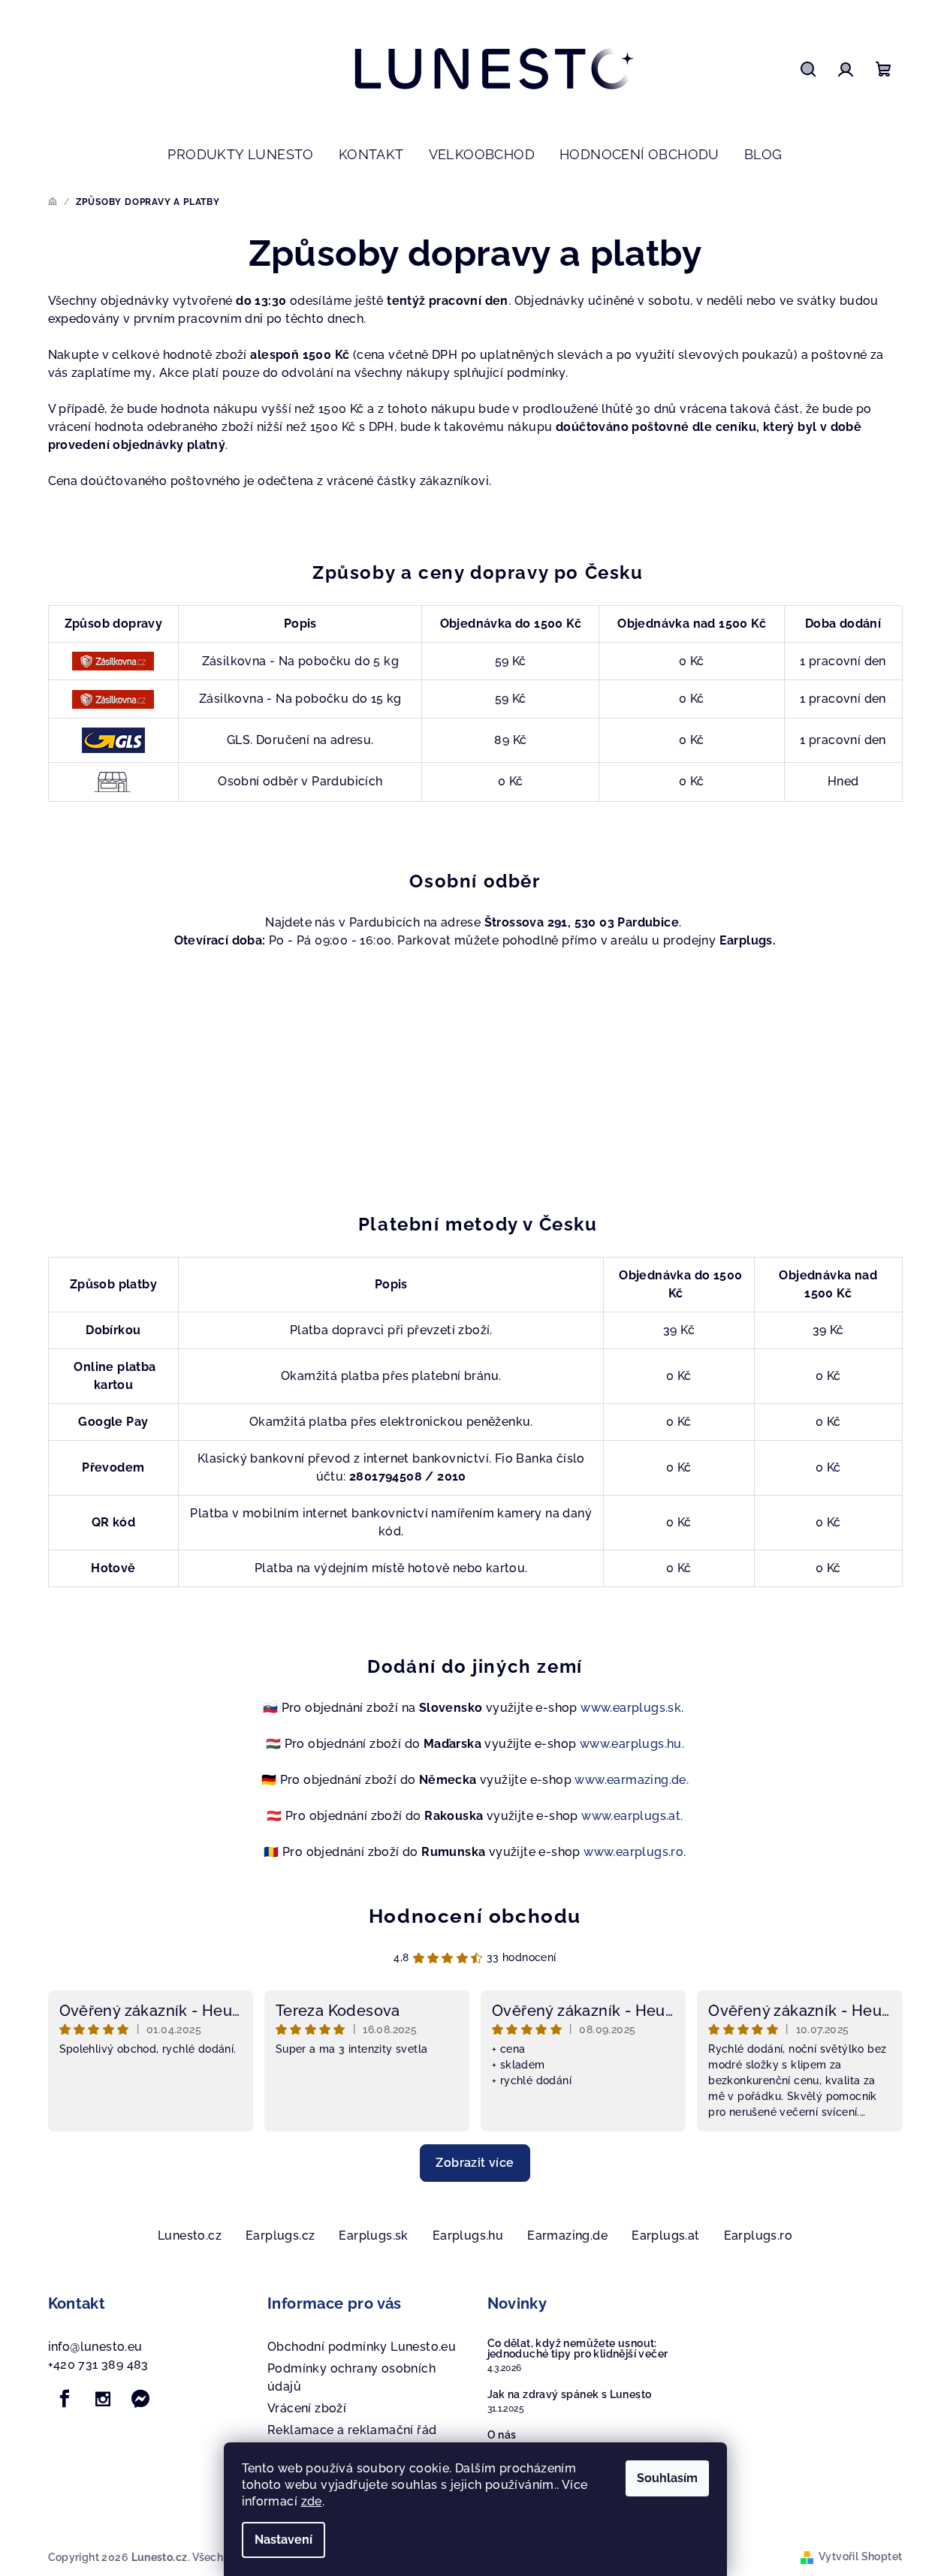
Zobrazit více (475, 2163)
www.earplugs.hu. (632, 1744)
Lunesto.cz (190, 2236)
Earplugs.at (665, 2236)
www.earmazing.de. (632, 1780)
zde (312, 2501)
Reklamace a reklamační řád (352, 2430)
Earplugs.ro (758, 2236)
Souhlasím (667, 2478)
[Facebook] (65, 2399)
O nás (502, 2435)
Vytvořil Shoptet (860, 2556)
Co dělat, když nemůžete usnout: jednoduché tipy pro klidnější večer (578, 2349)
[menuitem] (240, 155)
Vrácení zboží (307, 2408)
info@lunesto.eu (95, 2347)
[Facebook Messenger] (140, 2399)
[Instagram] (103, 2399)
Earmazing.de (567, 2236)
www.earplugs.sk (631, 1708)
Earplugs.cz (280, 2236)
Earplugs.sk (373, 2236)
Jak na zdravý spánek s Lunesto (570, 2394)
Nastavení (283, 2540)
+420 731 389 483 (98, 2365)
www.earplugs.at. (632, 1816)
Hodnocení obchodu (475, 1916)
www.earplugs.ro (633, 1852)
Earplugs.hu (468, 2236)
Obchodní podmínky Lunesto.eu (362, 2347)
